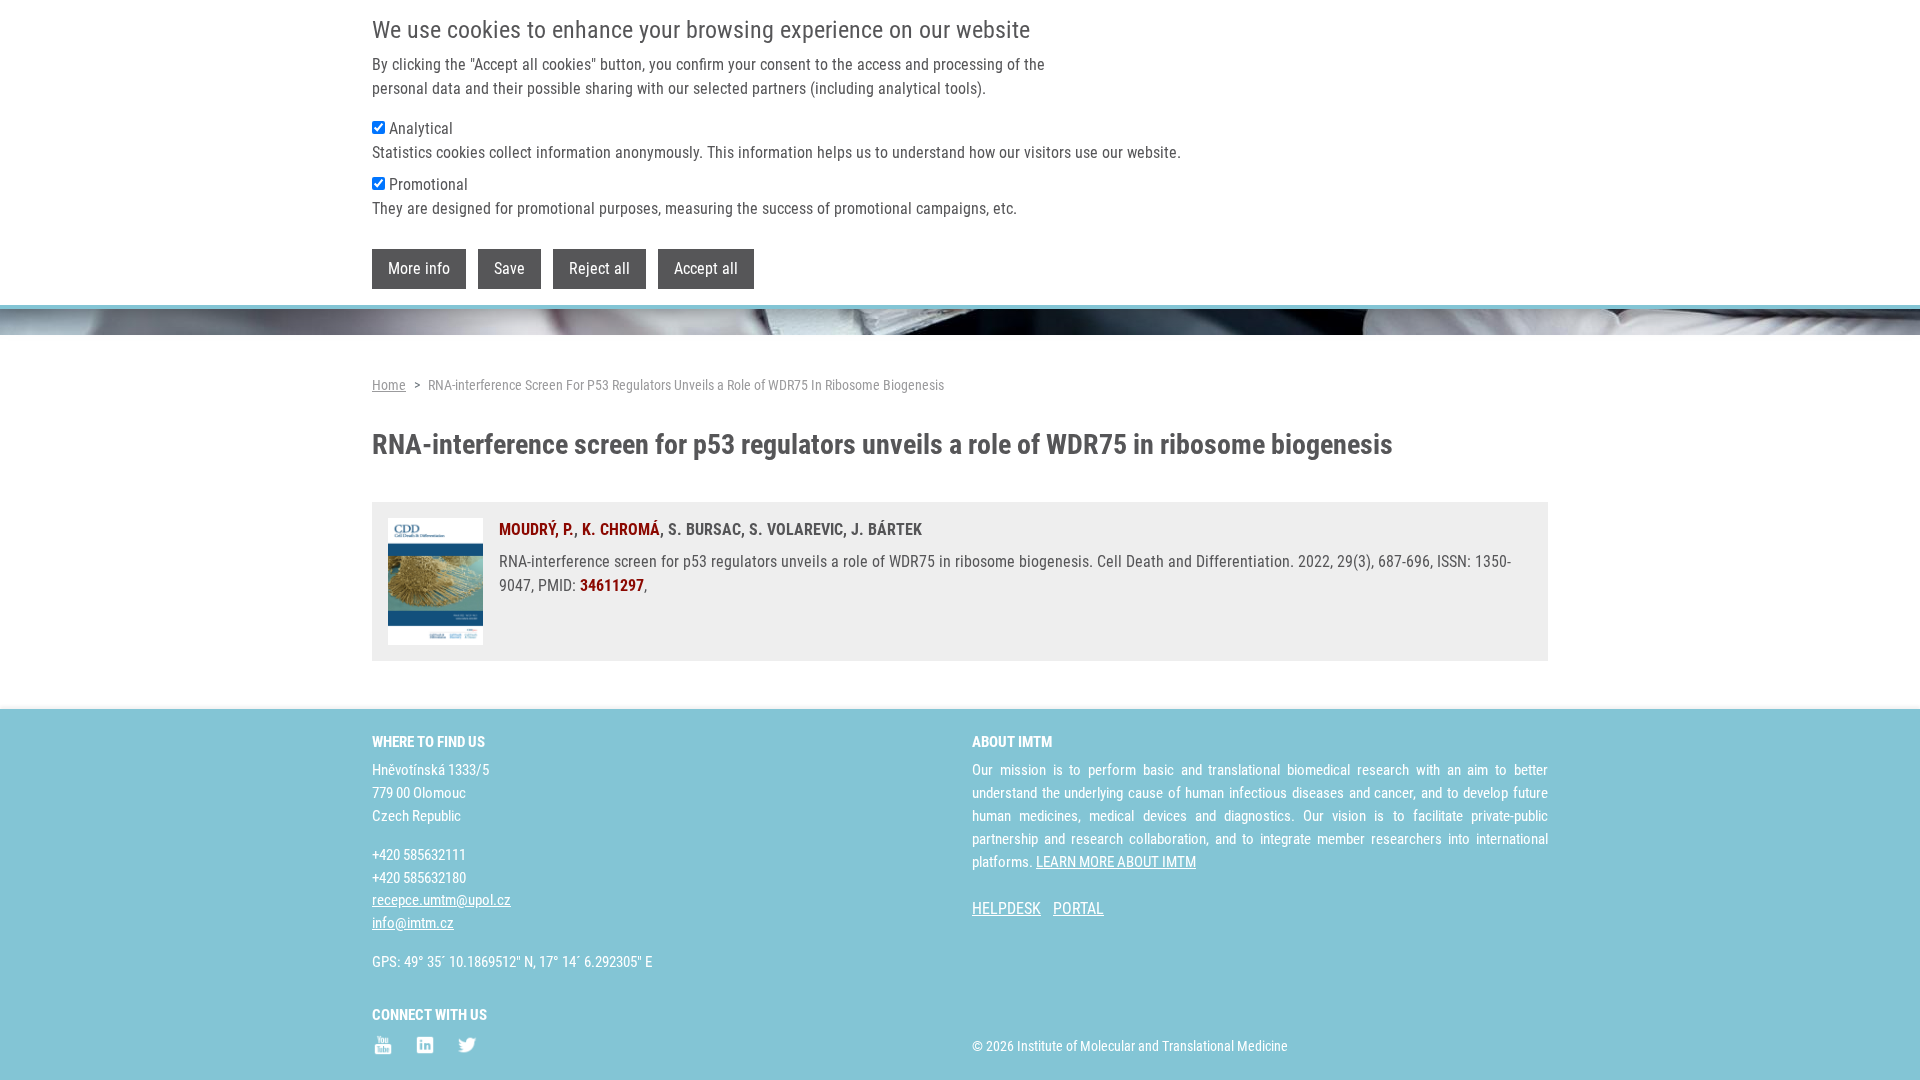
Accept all (706, 268)
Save (509, 268)
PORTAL (1078, 908)
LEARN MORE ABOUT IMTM (1116, 862)
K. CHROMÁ (621, 529)
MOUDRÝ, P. (536, 529)
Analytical (421, 128)
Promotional (428, 184)
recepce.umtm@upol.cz (441, 900)
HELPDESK (1006, 908)
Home (389, 385)
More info (419, 268)
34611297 (612, 585)
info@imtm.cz (413, 923)
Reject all (599, 268)
